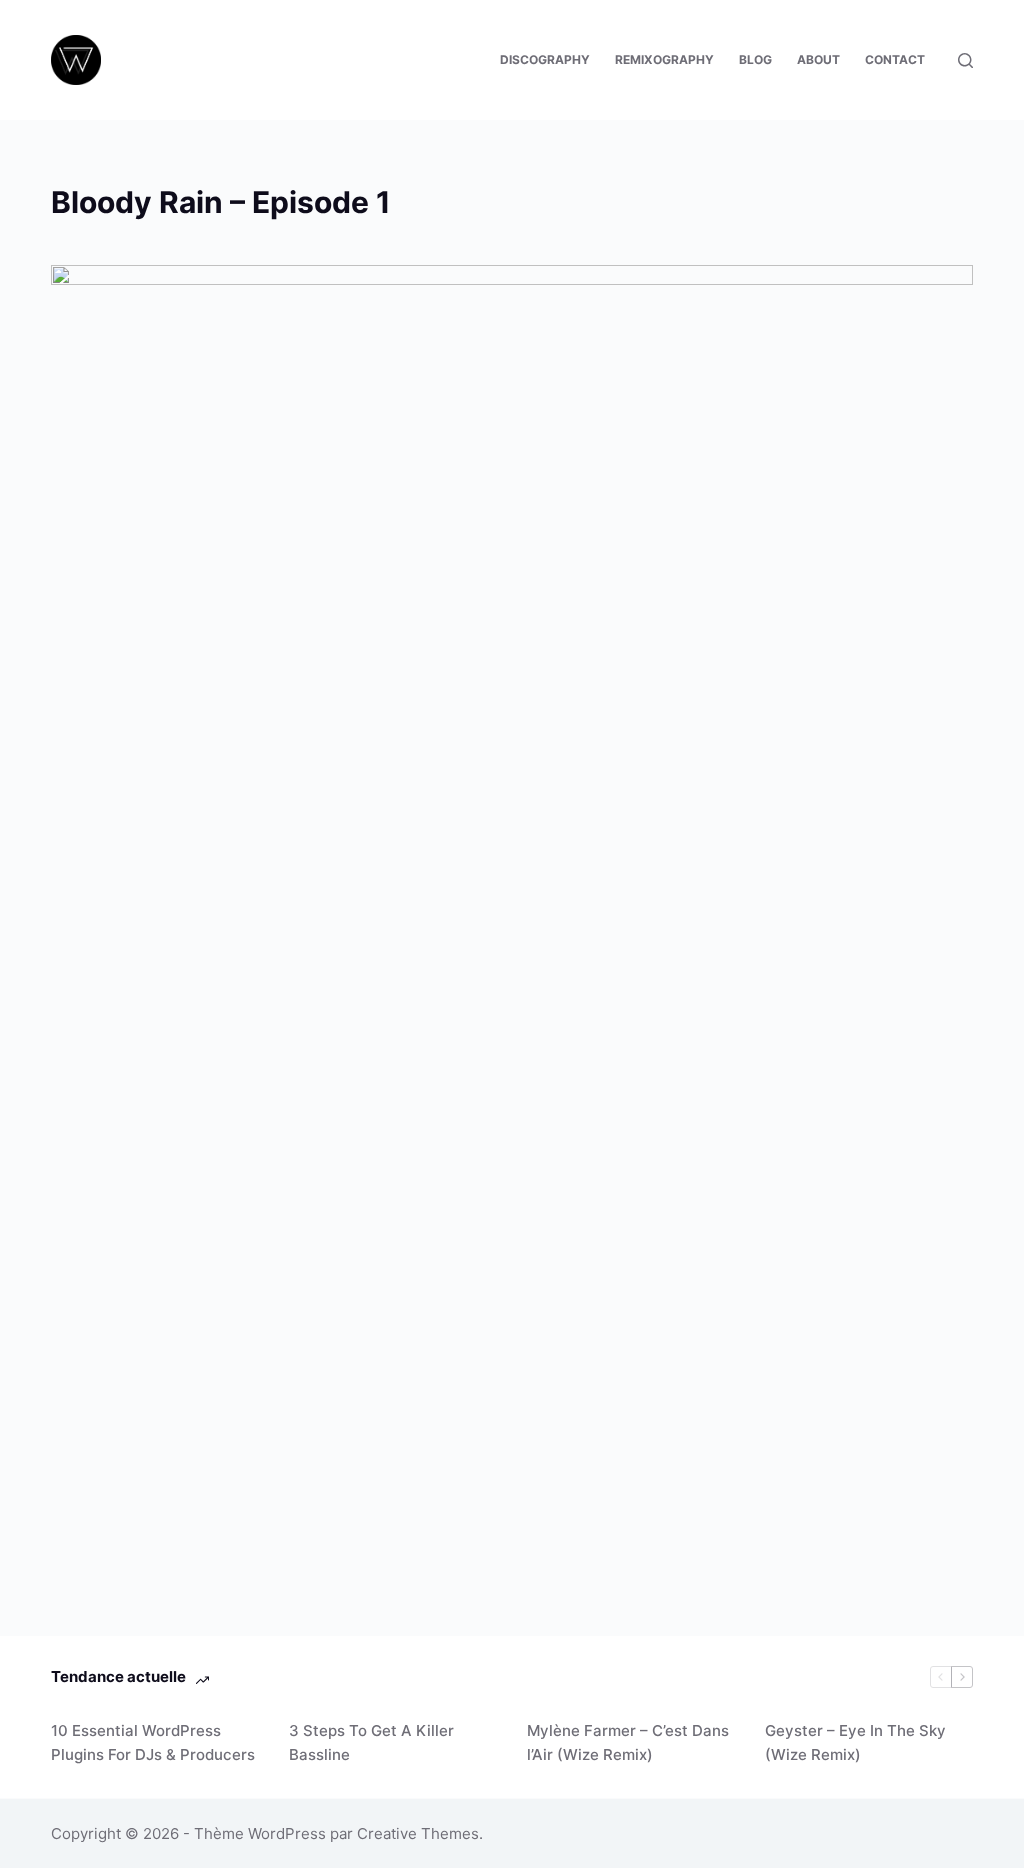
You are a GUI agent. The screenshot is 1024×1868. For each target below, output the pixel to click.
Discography (545, 59)
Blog (755, 59)
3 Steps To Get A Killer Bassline (371, 1743)
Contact (895, 59)
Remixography (664, 59)
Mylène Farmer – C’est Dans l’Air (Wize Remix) (628, 1743)
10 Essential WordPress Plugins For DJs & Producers (153, 1743)
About (818, 59)
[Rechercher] (965, 60)
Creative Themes (418, 1833)
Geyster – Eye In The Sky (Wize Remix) (855, 1743)
